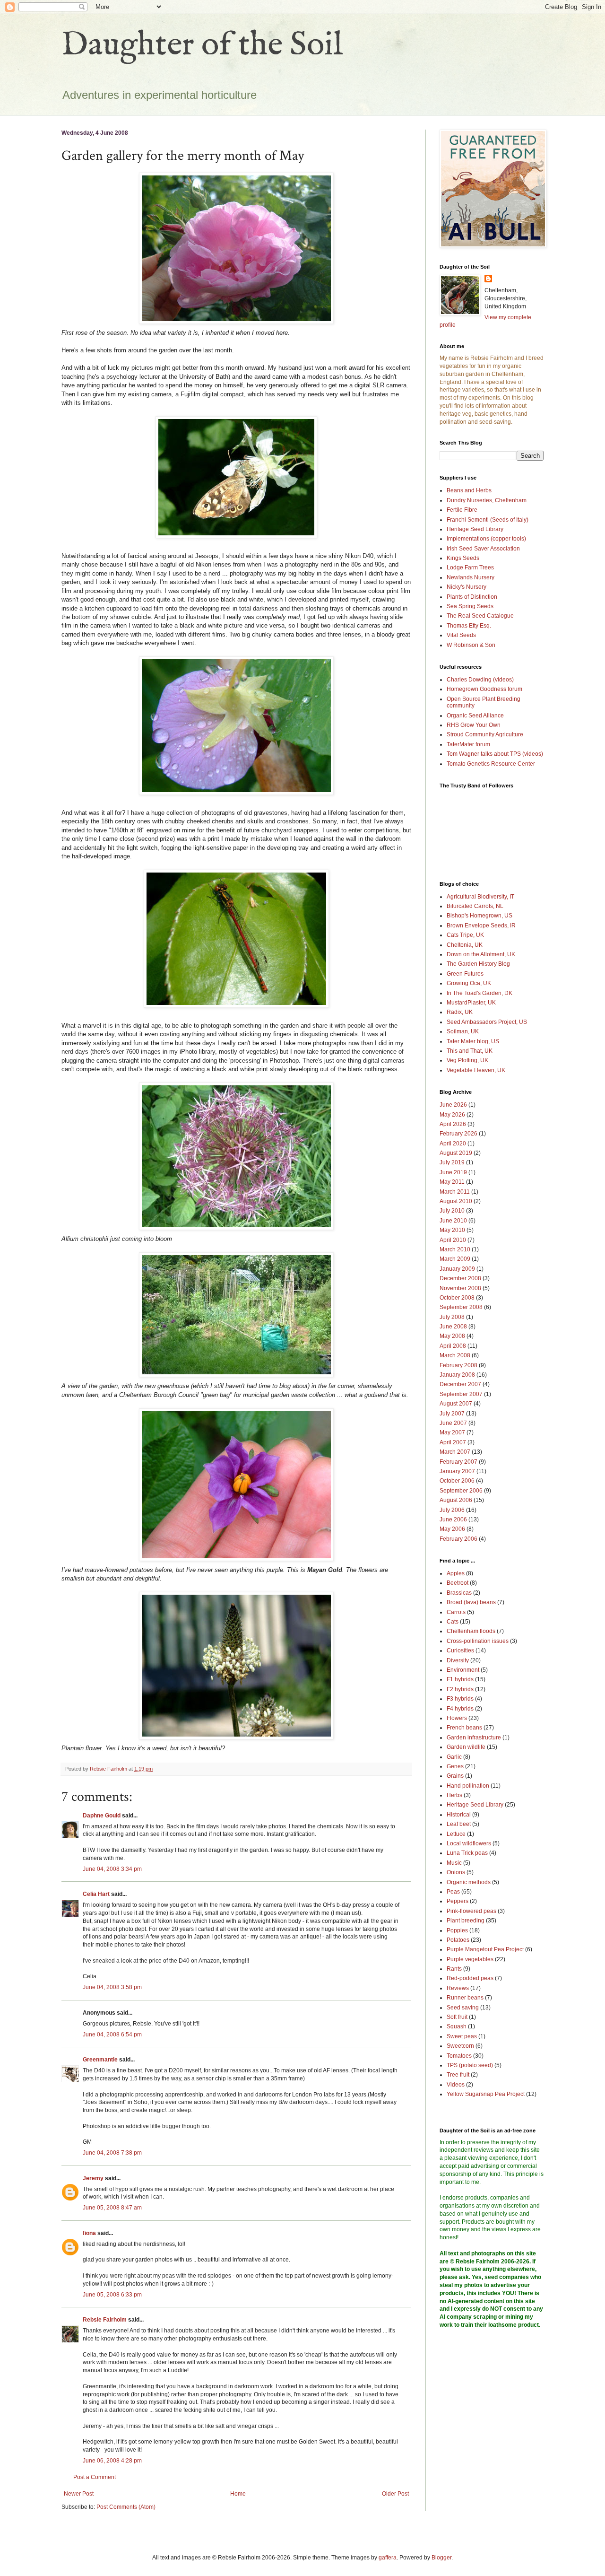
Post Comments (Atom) (126, 2507)
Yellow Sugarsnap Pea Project (486, 2094)
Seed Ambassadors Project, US (487, 1022)
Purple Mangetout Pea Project (485, 1949)
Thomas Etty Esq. (469, 626)
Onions (456, 1872)
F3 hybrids (460, 1699)
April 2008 (453, 1346)
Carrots (456, 1612)
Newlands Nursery (471, 577)
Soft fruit (457, 2017)
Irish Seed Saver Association (483, 549)
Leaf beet (459, 1824)
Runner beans (465, 1998)
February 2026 (458, 1134)
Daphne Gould (102, 1816)
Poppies (457, 1930)
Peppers (458, 1901)
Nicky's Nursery (467, 587)
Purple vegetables (470, 1959)
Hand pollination (468, 1786)
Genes (455, 1766)
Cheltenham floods (471, 1631)
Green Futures (465, 974)
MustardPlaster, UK (471, 1003)
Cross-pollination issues (478, 1641)
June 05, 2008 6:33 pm (112, 2295)
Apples (456, 1573)
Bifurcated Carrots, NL (475, 906)
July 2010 (452, 1211)
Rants (454, 1969)
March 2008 (455, 1355)
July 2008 (452, 1317)
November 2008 (460, 1288)
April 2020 (453, 1144)
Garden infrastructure (474, 1738)
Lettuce (456, 1834)
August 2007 (456, 1404)
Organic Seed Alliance (475, 716)
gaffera (388, 2558)
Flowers (457, 1718)
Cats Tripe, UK (465, 935)
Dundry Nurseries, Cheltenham (487, 500)
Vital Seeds (461, 635)
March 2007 (455, 1452)
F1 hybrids (460, 1679)
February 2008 (458, 1365)
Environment (463, 1670)
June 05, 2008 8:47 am (112, 2208)
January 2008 (457, 1375)
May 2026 (452, 1115)
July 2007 (452, 1414)
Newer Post (79, 2494)
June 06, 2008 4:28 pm (112, 2461)
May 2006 (452, 1529)
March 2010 (455, 1249)
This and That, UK (470, 1051)
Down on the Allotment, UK (481, 954)
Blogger (441, 2558)
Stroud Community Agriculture (485, 734)
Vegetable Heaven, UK (476, 1070)
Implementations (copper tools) (486, 539)
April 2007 (453, 1442)
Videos (456, 2085)
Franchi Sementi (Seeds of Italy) (488, 520)
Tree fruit (458, 2075)
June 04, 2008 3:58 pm (112, 1987)
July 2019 (452, 1162)
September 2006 (461, 1491)
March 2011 (455, 1192)
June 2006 (453, 1519)
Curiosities (460, 1650)
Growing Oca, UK (469, 983)
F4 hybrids (460, 1709)
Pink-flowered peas (471, 1911)
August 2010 (456, 1201)
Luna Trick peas (467, 1853)
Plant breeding (466, 1921)
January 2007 (457, 1471)
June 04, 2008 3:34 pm (112, 1869)
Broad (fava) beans (471, 1602)
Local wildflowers (469, 1843)
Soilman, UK (463, 1031)
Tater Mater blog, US (473, 1041)
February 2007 (458, 1462)
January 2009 (457, 1269)
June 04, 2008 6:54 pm (112, 2035)
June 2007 (453, 1423)
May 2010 (452, 1230)
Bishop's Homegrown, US (480, 916)
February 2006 (458, 1539)
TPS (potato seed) (470, 2065)
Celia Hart (96, 1894)
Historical (459, 1815)
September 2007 (461, 1394)
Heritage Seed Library (475, 529)
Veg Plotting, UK (467, 1060)
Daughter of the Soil (202, 45)
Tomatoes (459, 2056)
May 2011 (452, 1182)
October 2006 (457, 1481)
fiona (89, 2233)
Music (454, 1863)
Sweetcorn (460, 2046)
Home (238, 2494)
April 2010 (453, 1240)
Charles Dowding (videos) (480, 680)
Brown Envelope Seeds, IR (481, 926)
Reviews (458, 1988)
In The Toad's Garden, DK (480, 993)
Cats (453, 1622)
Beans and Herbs (469, 490)
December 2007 (460, 1384)
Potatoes (458, 1940)
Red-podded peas (470, 1978)
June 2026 (453, 1105)
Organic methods (469, 1882)
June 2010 (453, 1221)
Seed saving (463, 2008)
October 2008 (457, 1298)
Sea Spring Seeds (470, 606)
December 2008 (460, 1278)
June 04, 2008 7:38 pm (112, 2153)
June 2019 (453, 1172)
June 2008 (453, 1327)
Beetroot (458, 1583)
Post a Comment (95, 2477)
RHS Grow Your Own (474, 725)
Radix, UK (460, 1012)
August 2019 (456, 1153)
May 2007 (452, 1432)
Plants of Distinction (472, 597)
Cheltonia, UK (465, 945)
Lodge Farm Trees (470, 568)
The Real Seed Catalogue (480, 616)
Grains (455, 1776)
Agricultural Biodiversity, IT (480, 897)
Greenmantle (100, 2060)
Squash (457, 2026)
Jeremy (93, 2178)
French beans (464, 1728)
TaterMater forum (468, 744)
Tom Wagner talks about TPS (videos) (495, 754)
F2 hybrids (460, 1689)
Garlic (454, 1757)
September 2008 (461, 1307)
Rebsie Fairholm (105, 2320)
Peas (453, 1892)
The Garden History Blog (478, 964)
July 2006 (452, 1510)
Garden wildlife (466, 1747)
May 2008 (452, 1336)
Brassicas (459, 1593)
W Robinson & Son (471, 645)
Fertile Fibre (462, 510)
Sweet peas (462, 2036)
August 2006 (456, 1500)
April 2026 (453, 1124)
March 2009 (455, 1259)
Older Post (395, 2494)
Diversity (458, 1660)
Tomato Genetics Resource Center (491, 764)
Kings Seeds (463, 558)
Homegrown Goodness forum (484, 689)
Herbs (454, 1795)
